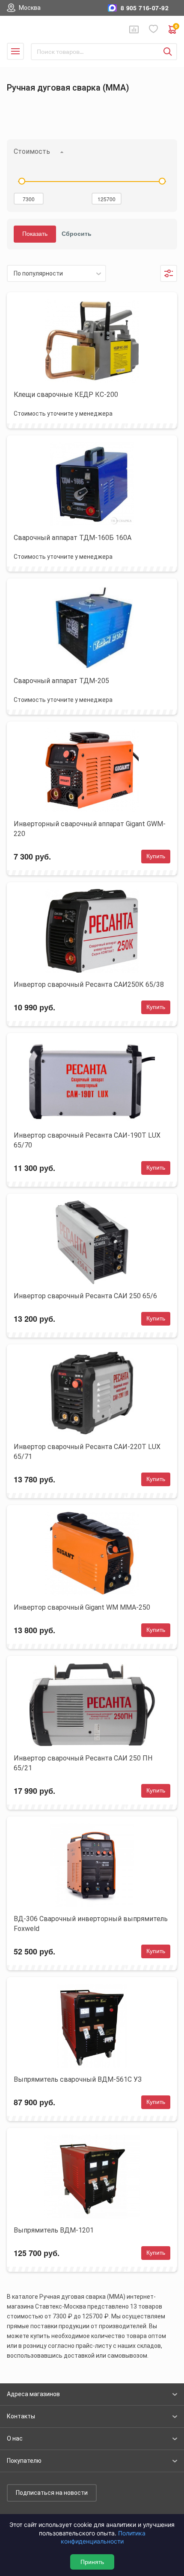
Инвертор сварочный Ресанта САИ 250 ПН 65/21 (83, 1763)
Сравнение (134, 29)
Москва (30, 8)
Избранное (154, 29)
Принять (92, 2562)
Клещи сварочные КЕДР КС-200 (66, 395)
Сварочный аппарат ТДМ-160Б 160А (73, 538)
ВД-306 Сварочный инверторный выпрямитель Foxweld (91, 1924)
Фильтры (169, 273)
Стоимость (32, 151)
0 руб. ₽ (176, 27)
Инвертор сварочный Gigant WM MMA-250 (82, 1607)
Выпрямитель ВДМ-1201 (54, 2230)
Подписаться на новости (52, 2493)
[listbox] (56, 273)
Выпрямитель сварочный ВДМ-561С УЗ (78, 2079)
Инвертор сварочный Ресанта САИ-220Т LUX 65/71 (87, 1452)
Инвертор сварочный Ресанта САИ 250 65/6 (85, 1296)
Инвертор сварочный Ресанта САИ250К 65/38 (89, 984)
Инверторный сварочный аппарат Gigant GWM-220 (90, 829)
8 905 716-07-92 (145, 8)
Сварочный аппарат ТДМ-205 (61, 681)
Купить (156, 856)
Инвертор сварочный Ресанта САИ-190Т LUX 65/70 (87, 1140)
